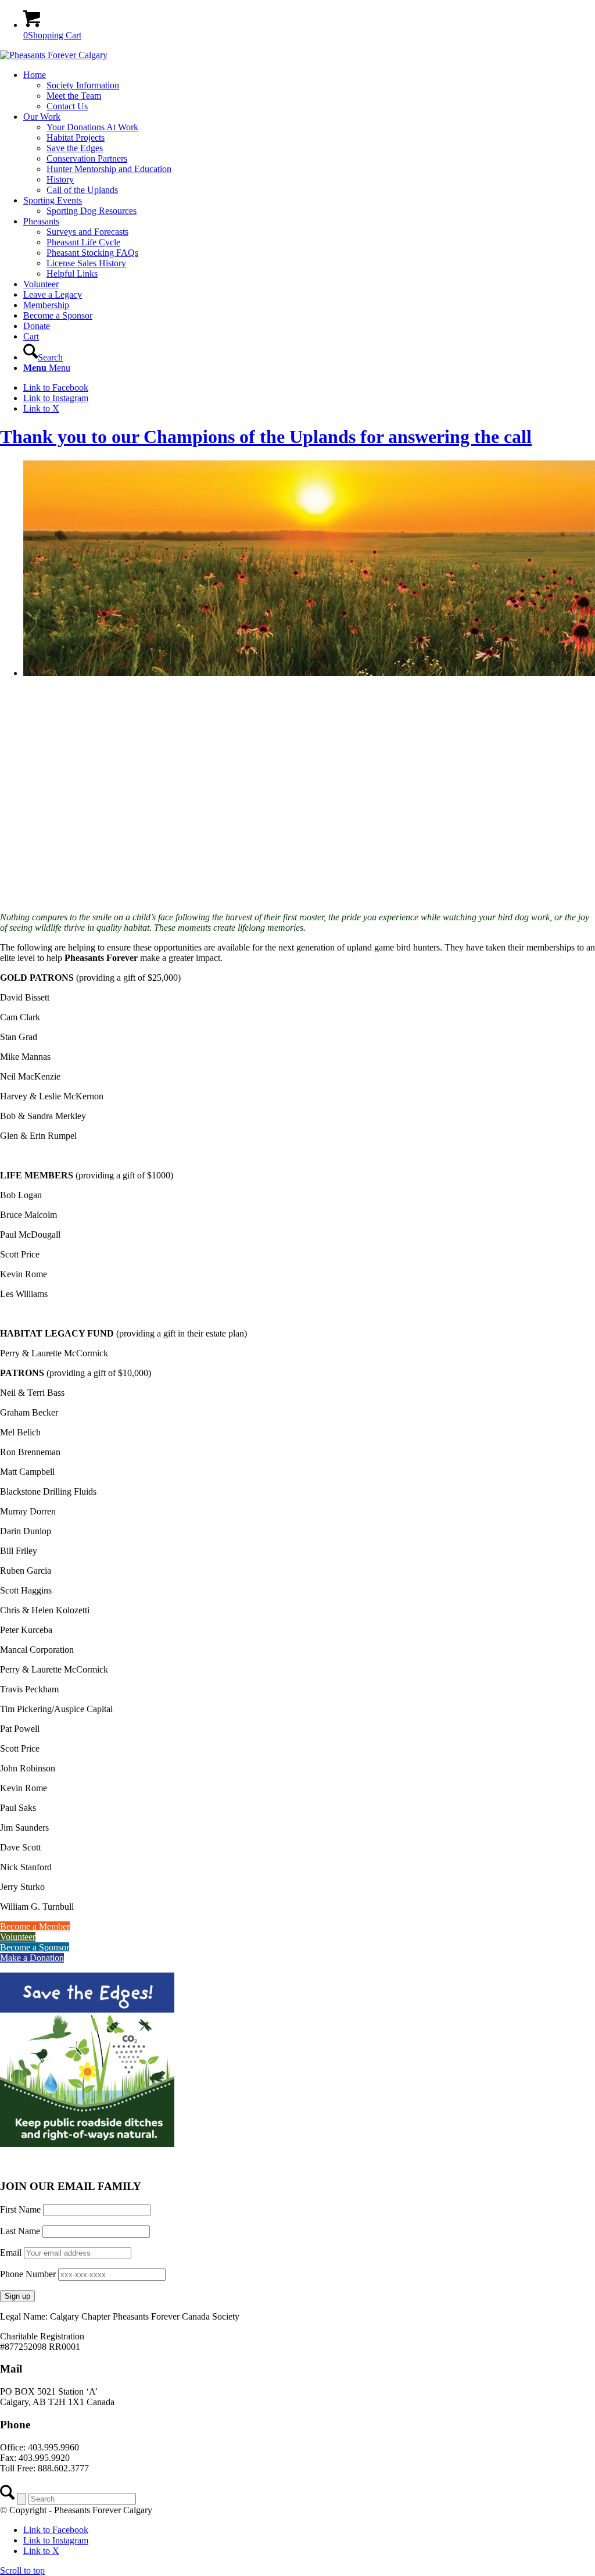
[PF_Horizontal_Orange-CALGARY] (54, 55)
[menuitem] (309, 91)
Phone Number (28, 2274)
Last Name (20, 2231)
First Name (20, 2209)
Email (12, 2252)
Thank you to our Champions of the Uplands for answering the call (266, 437)
